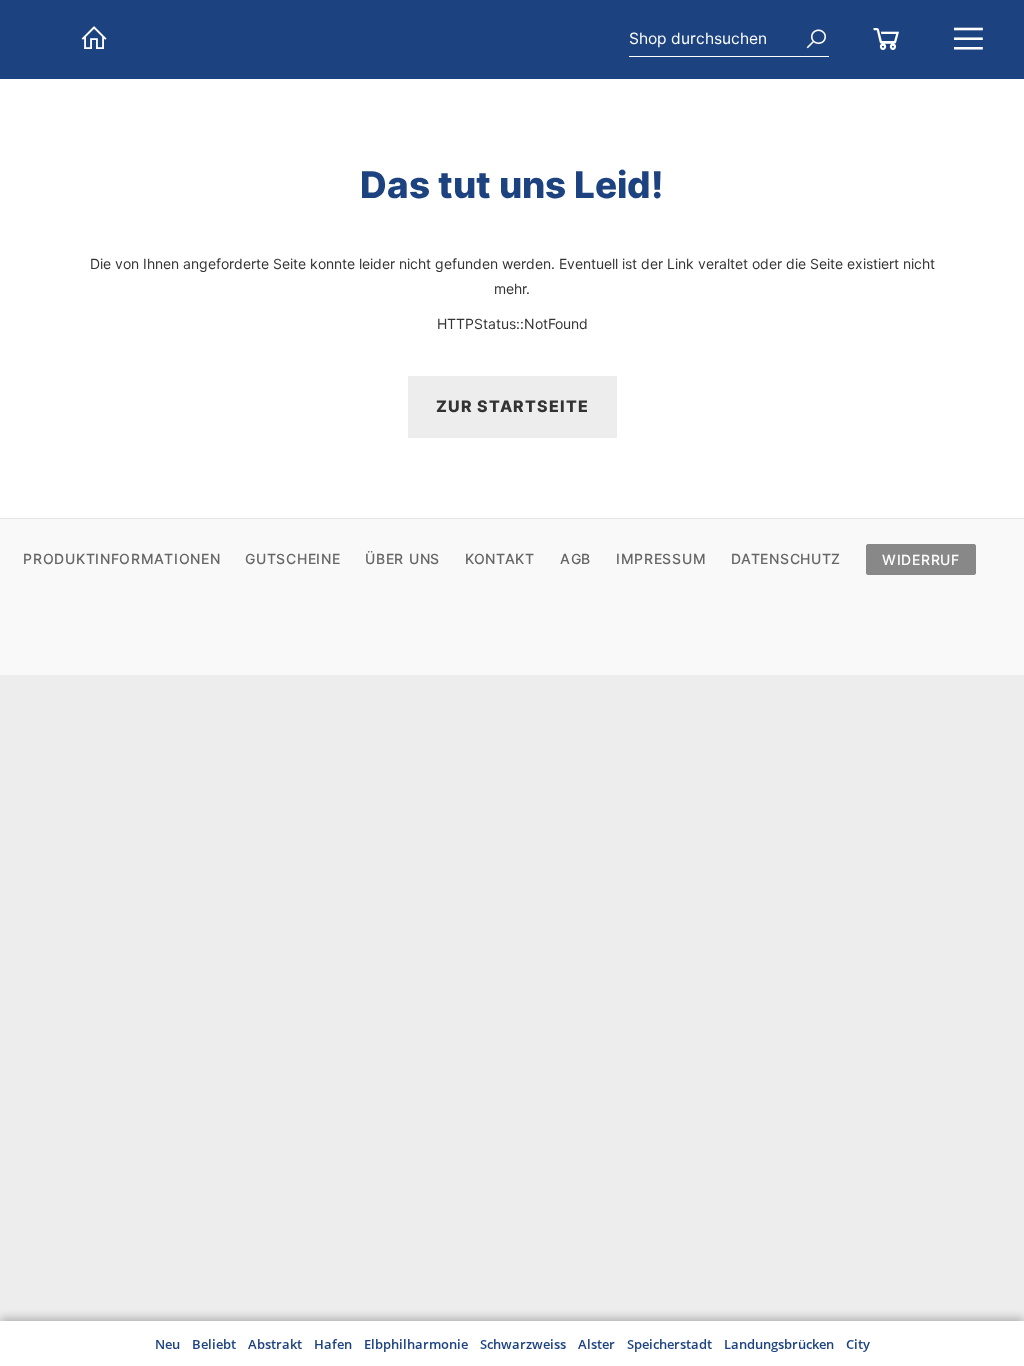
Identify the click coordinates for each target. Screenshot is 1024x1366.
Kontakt (500, 558)
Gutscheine (292, 558)
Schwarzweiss (523, 1344)
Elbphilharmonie (416, 1344)
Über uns (402, 558)
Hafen (333, 1344)
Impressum (661, 558)
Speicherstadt (669, 1344)
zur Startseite (512, 406)
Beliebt (214, 1344)
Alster (596, 1344)
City (858, 1344)
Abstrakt (275, 1344)
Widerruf (921, 559)
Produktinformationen (121, 558)
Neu (167, 1344)
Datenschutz (786, 558)
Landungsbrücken (779, 1344)
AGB (575, 558)
